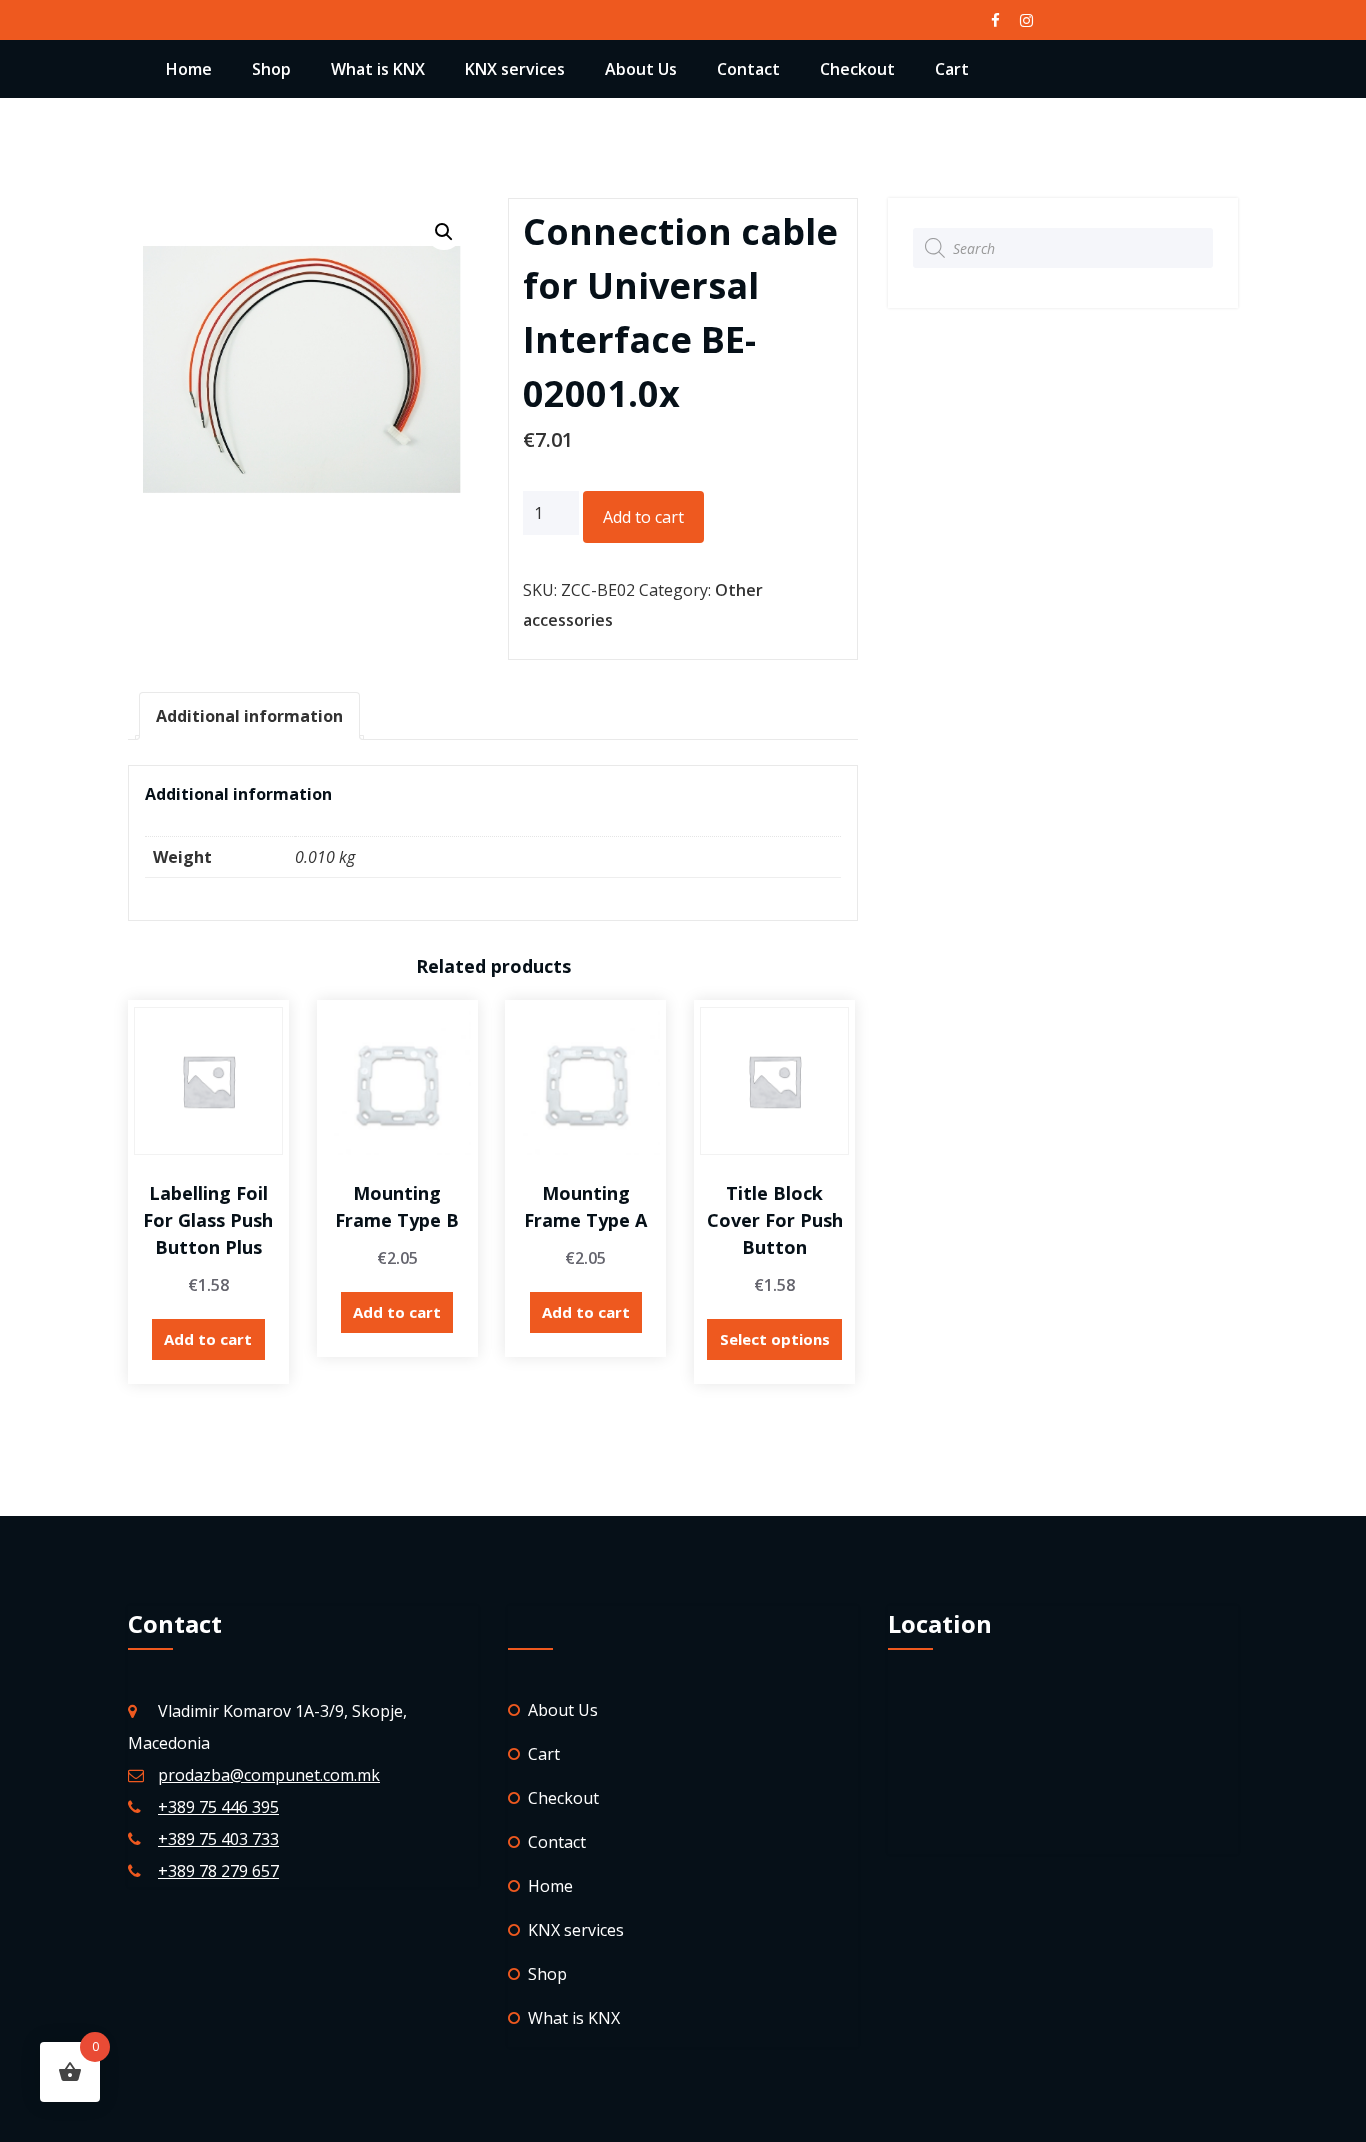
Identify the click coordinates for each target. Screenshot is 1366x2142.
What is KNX (378, 69)
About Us (641, 69)
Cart (952, 69)
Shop (271, 69)
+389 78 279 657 (218, 1871)
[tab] (249, 716)
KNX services (515, 69)
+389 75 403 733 (218, 1839)
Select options (775, 1339)
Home (189, 69)
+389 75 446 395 (218, 1807)
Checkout (857, 69)
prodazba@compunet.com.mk (269, 1775)
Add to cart (643, 517)
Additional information (249, 716)
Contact (748, 69)
